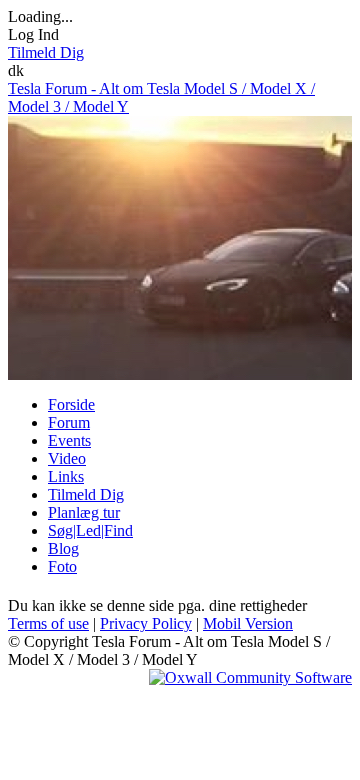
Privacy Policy (146, 623)
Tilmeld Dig (46, 52)
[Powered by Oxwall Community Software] (250, 677)
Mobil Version (248, 623)
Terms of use (48, 623)
